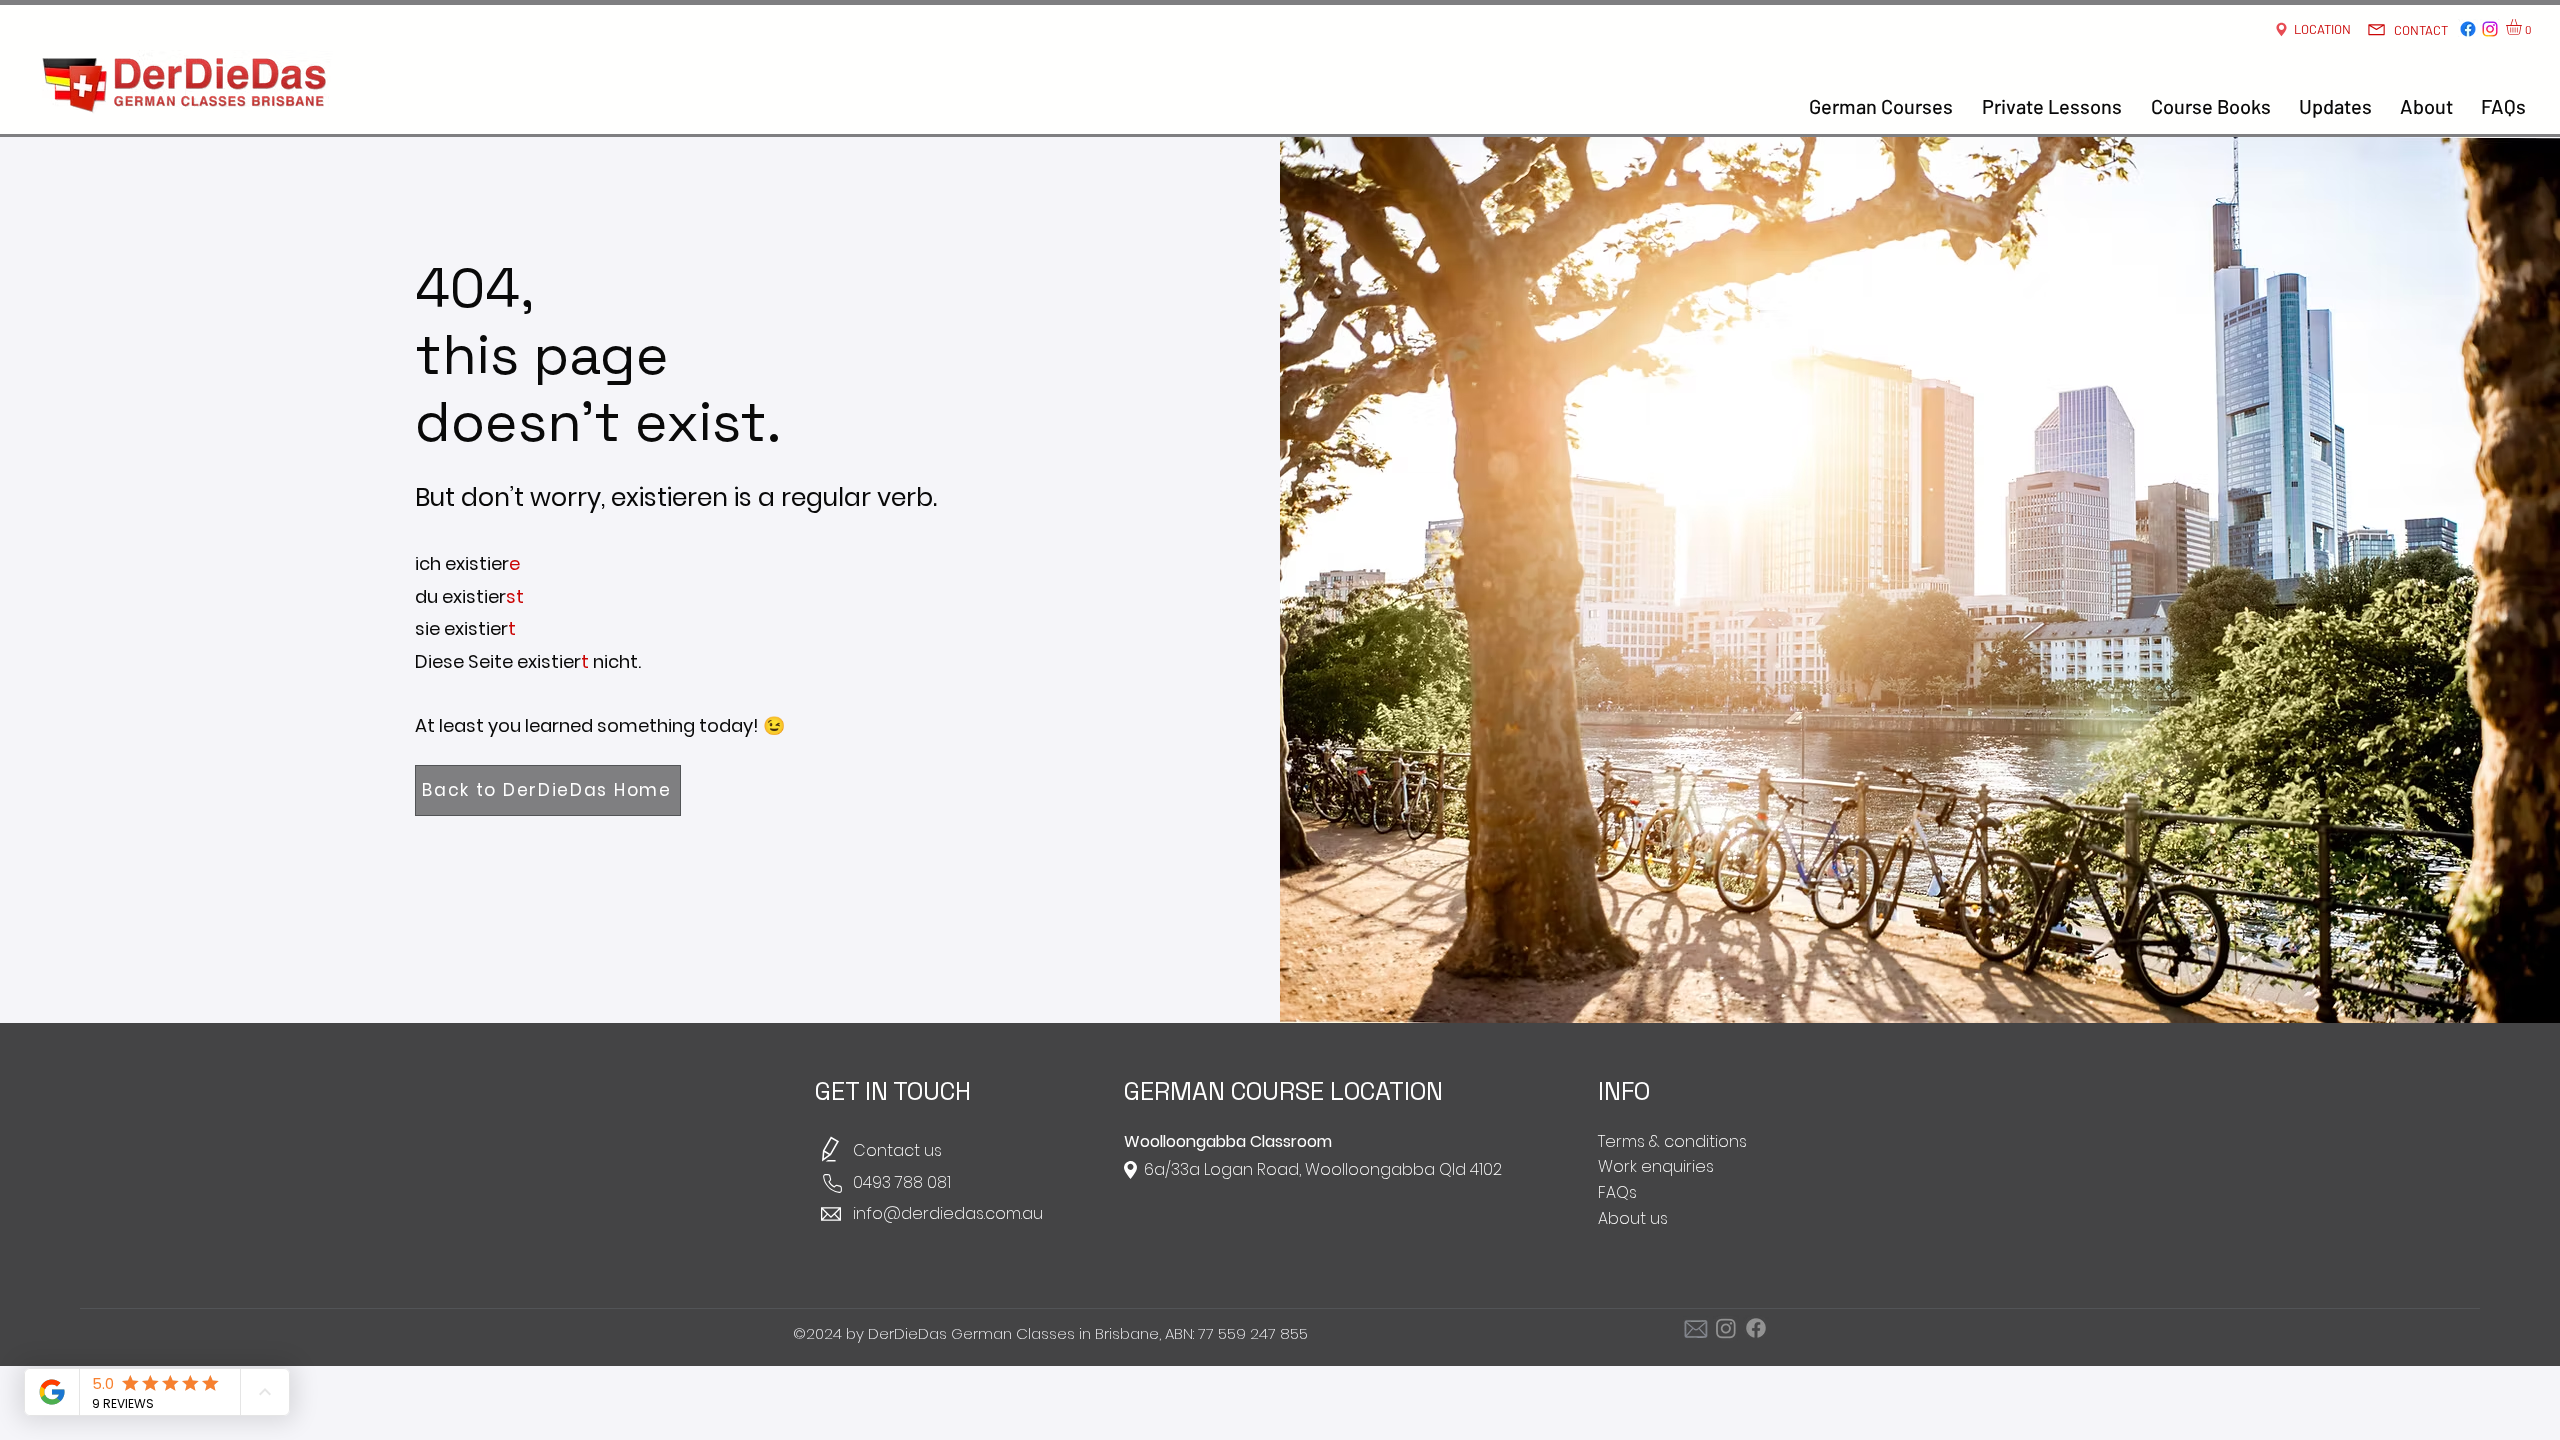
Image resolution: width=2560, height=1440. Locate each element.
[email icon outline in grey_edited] (1696, 1328)
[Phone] (832, 1183)
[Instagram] (2490, 29)
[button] (2523, 27)
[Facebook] (2468, 29)
